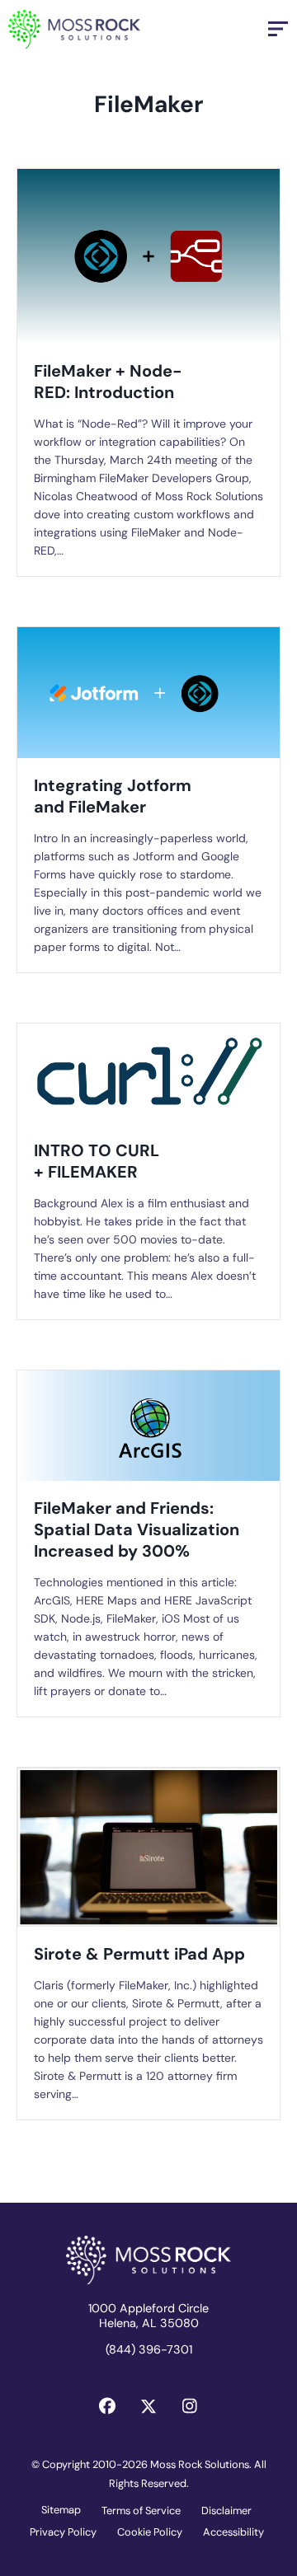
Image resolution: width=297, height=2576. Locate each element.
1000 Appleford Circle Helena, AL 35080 (148, 2316)
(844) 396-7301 (149, 2349)
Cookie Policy (150, 2532)
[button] (107, 2406)
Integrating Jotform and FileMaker (113, 796)
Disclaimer (226, 2510)
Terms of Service (141, 2510)
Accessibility (233, 2532)
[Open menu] (278, 29)
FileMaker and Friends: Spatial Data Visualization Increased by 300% (137, 1529)
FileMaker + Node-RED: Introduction (108, 382)
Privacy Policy (63, 2532)
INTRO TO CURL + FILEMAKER (97, 1161)
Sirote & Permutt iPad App (139, 1954)
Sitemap (61, 2510)
